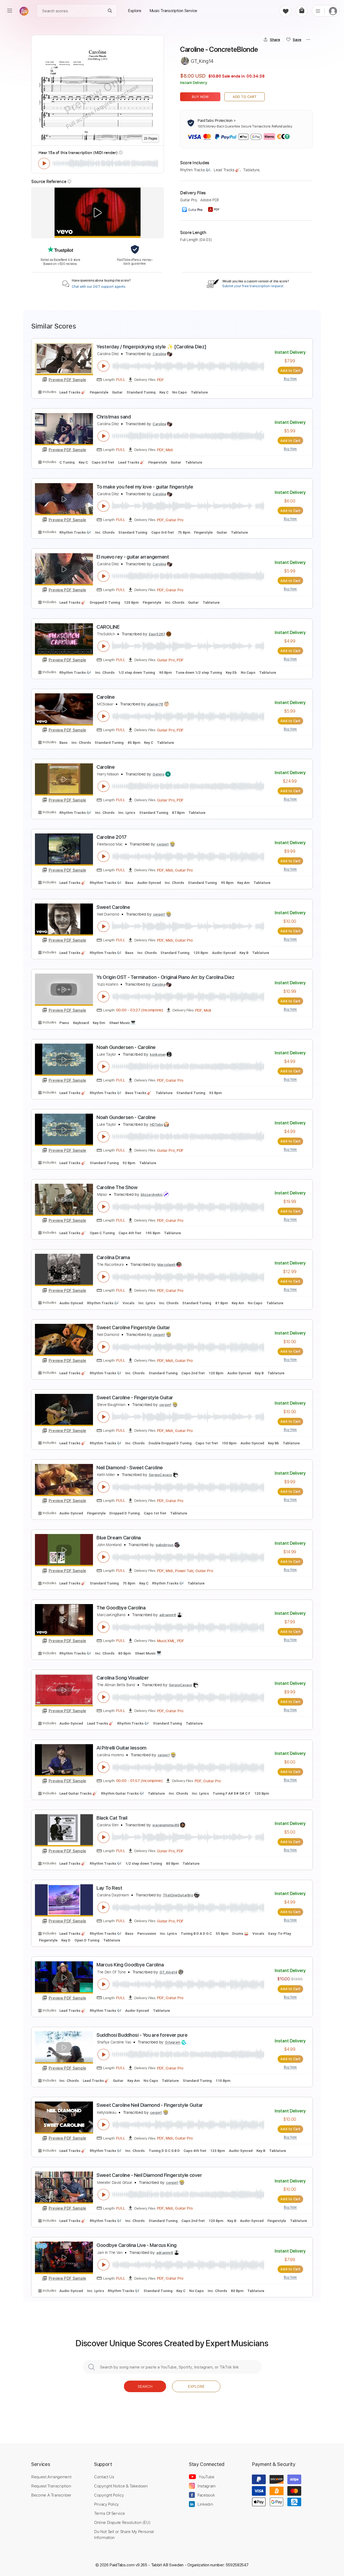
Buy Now (200, 97)
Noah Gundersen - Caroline (126, 1047)
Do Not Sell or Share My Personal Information (124, 2534)
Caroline (105, 697)
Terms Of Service (109, 2513)
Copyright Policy (109, 2495)
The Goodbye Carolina (121, 1608)
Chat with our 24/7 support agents (99, 287)
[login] (333, 11)
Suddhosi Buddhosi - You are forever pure (142, 2035)
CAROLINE (108, 627)
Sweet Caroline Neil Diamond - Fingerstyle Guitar (150, 2105)
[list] (318, 11)
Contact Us (104, 2477)
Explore (196, 2386)
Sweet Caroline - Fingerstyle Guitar (135, 1398)
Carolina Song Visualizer (123, 1678)
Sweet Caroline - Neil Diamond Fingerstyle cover (149, 2175)
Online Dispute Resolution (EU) (122, 2522)
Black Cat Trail (112, 1818)
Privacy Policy (106, 2504)
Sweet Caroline (113, 907)
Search (145, 2386)
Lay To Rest (109, 1888)
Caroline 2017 (112, 837)
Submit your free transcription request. (253, 286)
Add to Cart (245, 97)
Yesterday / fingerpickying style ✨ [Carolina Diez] (151, 347)
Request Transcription (51, 2486)
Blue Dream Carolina (119, 1538)
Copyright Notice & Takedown (121, 2486)
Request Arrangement (51, 2477)
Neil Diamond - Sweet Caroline (130, 1468)
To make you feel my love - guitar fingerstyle (145, 487)
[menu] (10, 11)
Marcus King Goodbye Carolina (130, 1965)
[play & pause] (44, 163)
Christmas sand (114, 417)
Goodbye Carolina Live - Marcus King (137, 2245)
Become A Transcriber (51, 2495)
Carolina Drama (113, 1257)
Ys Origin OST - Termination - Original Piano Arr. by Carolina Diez (165, 977)
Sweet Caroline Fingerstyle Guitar (133, 1327)
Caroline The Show (117, 1187)
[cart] (302, 11)
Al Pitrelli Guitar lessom (121, 1748)
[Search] (110, 11)
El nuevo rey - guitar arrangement (133, 557)
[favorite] (286, 11)
